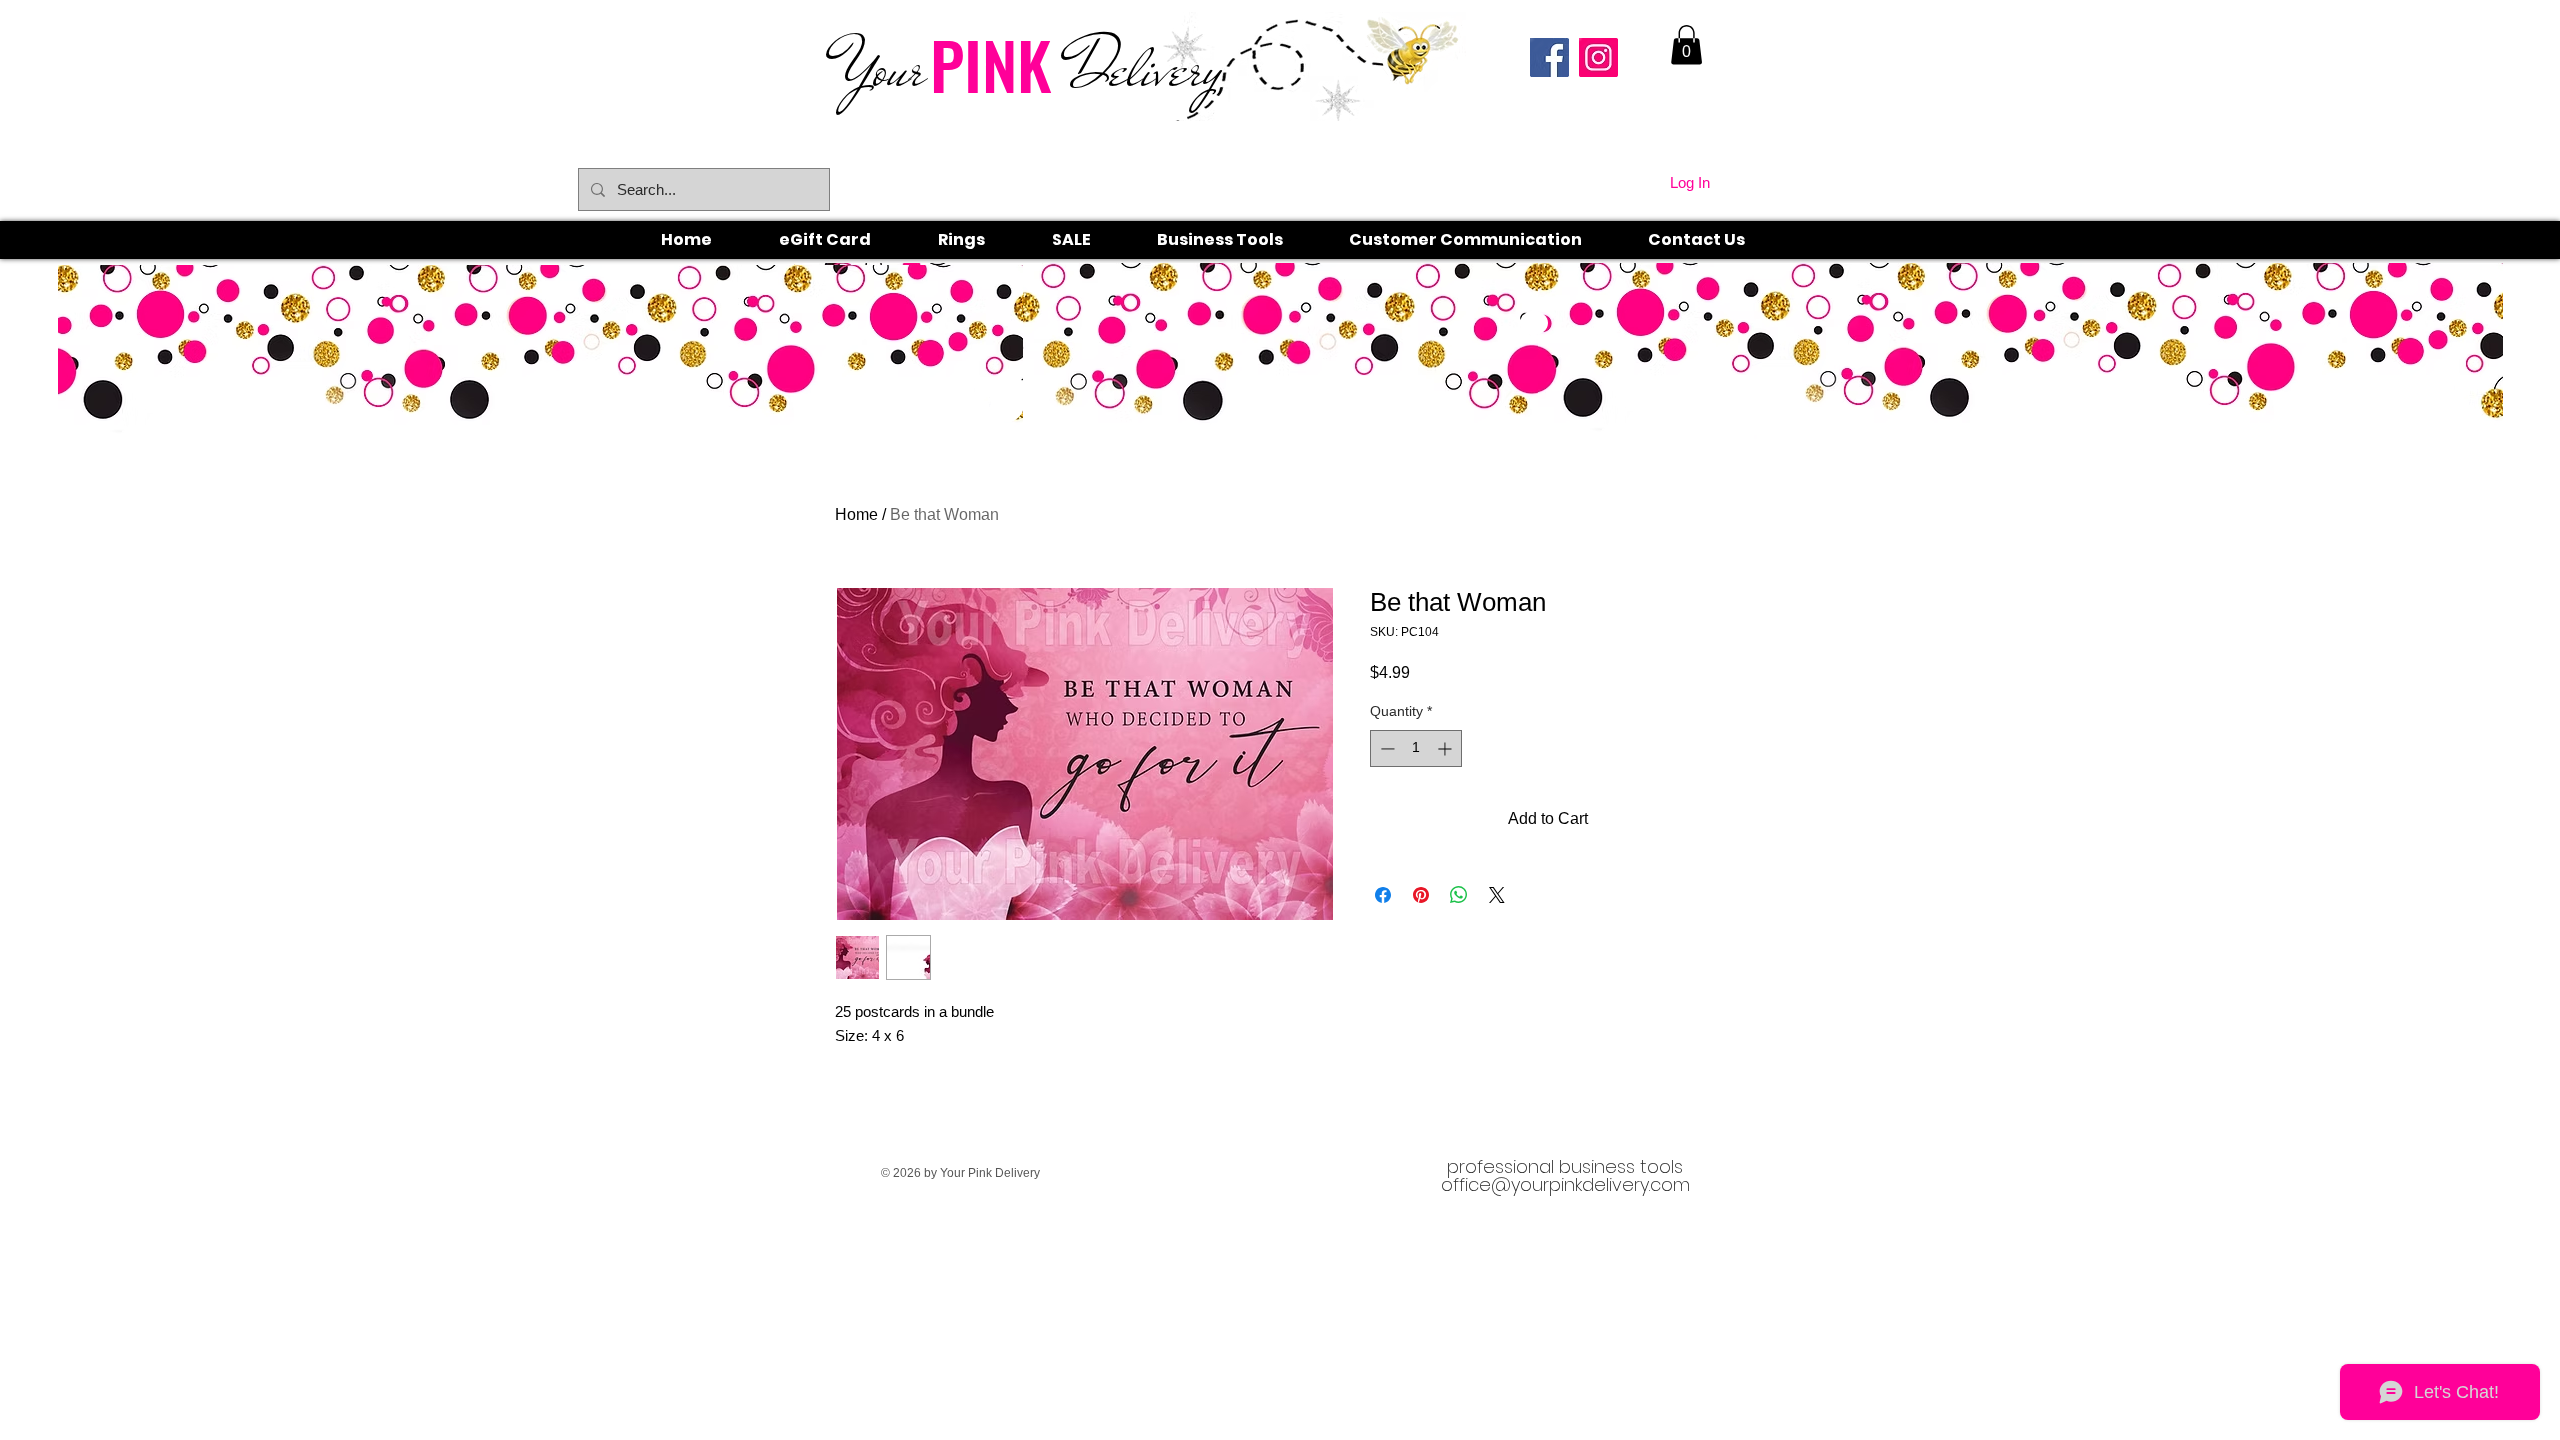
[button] (984, 240)
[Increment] (1446, 748)
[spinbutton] (1416, 748)
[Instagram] (1598, 57)
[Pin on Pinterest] (1421, 895)
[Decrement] (1385, 748)
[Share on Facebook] (1383, 895)
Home (856, 514)
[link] (1686, 44)
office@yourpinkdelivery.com (1565, 1184)
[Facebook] (1549, 57)
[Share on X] (1497, 895)
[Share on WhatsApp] (1459, 895)
